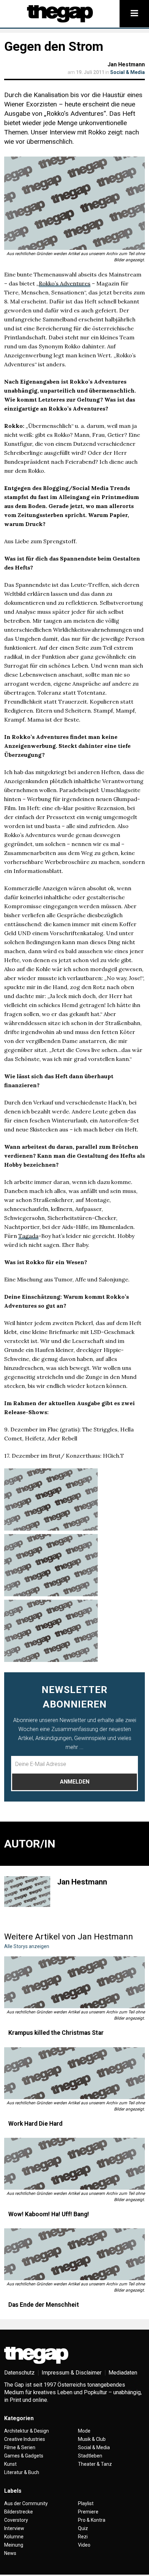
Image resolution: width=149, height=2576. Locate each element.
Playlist (86, 2503)
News (10, 2553)
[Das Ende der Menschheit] (74, 2254)
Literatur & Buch (22, 2472)
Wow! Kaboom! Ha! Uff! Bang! (49, 2214)
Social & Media (128, 72)
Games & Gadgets (24, 2456)
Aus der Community (26, 2503)
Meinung (14, 2545)
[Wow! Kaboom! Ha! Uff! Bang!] (74, 2164)
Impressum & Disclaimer (72, 2373)
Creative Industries (25, 2439)
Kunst (10, 2464)
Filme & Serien (20, 2447)
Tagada (28, 1236)
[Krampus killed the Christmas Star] (74, 1982)
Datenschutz (19, 2373)
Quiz (83, 2528)
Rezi (83, 2537)
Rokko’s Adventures (65, 283)
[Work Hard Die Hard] (74, 2073)
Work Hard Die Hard (35, 2124)
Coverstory (16, 2520)
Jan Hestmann (126, 64)
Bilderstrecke (19, 2512)
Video (84, 2545)
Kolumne (14, 2537)
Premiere (88, 2512)
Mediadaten (123, 2373)
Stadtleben (90, 2456)
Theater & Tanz (95, 2464)
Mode (84, 2431)
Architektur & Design (27, 2431)
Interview (14, 2528)
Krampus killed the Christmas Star (56, 2033)
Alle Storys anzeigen (27, 1946)
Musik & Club (92, 2439)
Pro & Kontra (92, 2520)
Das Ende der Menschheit (44, 2305)
